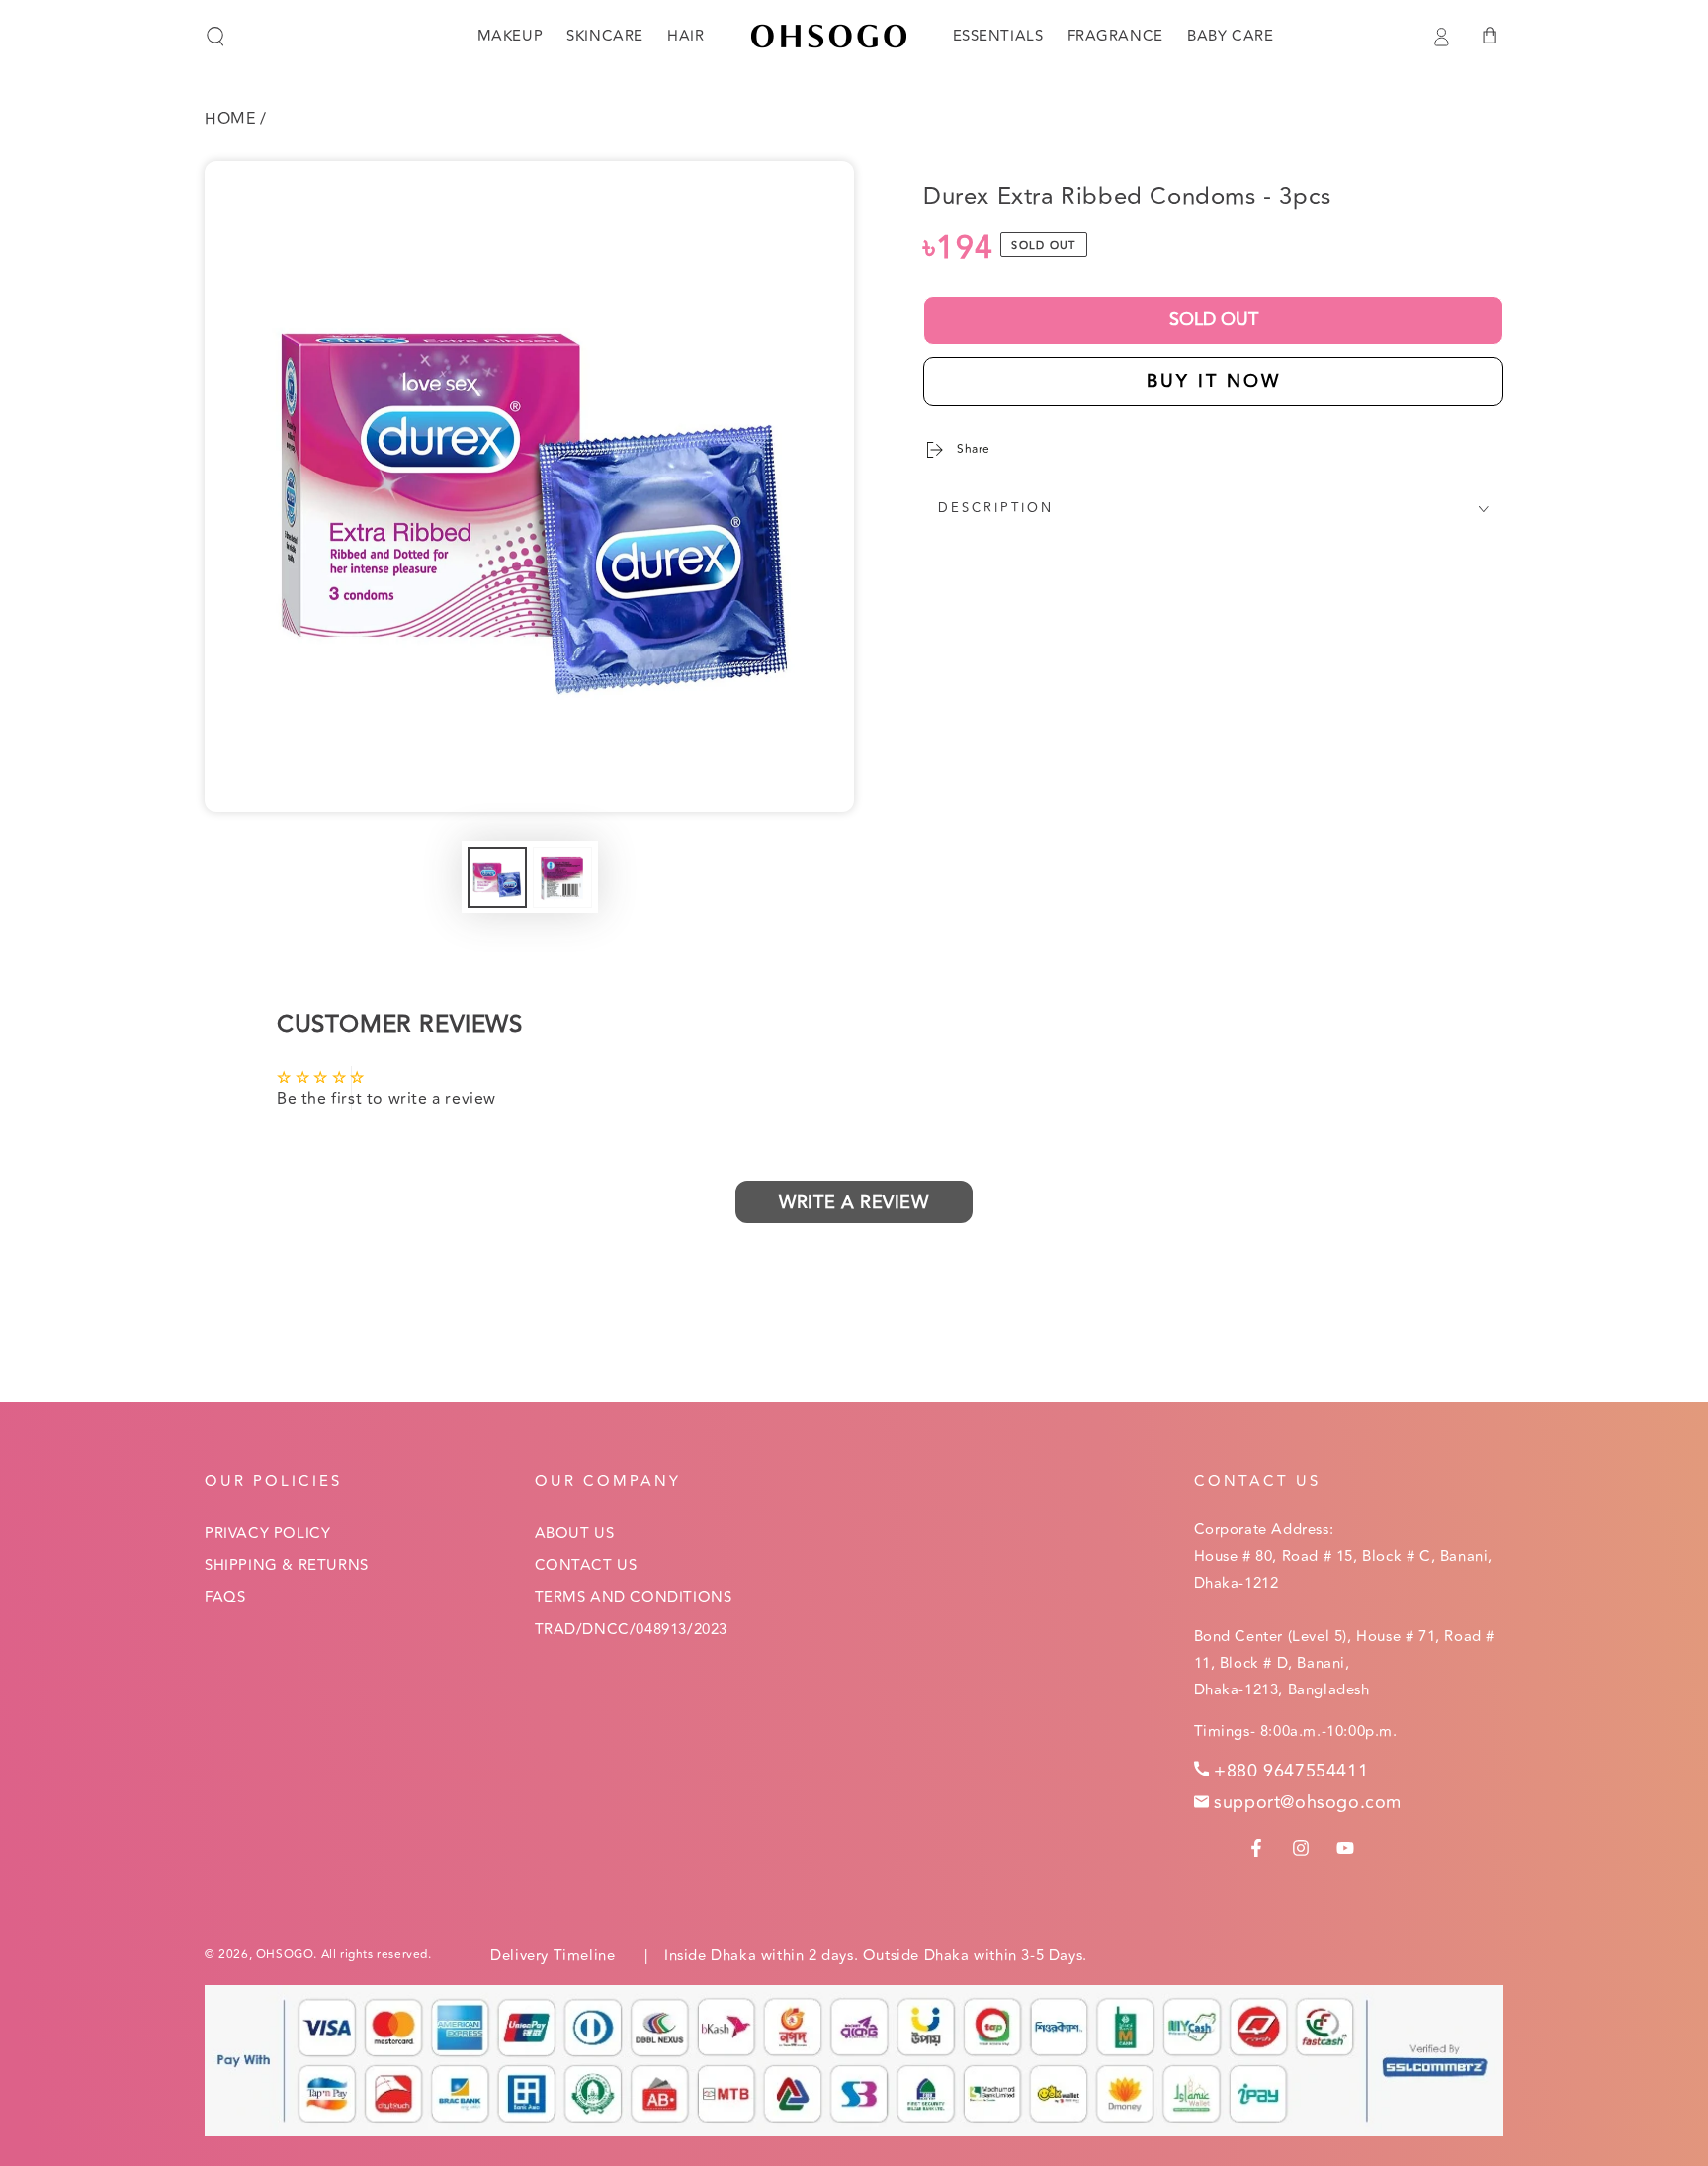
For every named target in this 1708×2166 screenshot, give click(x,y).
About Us (575, 1534)
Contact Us (586, 1565)
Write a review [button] (854, 1202)
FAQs (225, 1597)
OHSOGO (285, 1955)
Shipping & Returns (287, 1565)
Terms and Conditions (634, 1597)
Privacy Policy (267, 1534)
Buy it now (1214, 381)
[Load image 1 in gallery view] (497, 877)
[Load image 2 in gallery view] (562, 877)
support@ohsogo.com (1308, 1802)
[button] (215, 37)
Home (230, 119)
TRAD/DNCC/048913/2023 (632, 1630)
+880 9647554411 (1291, 1771)
